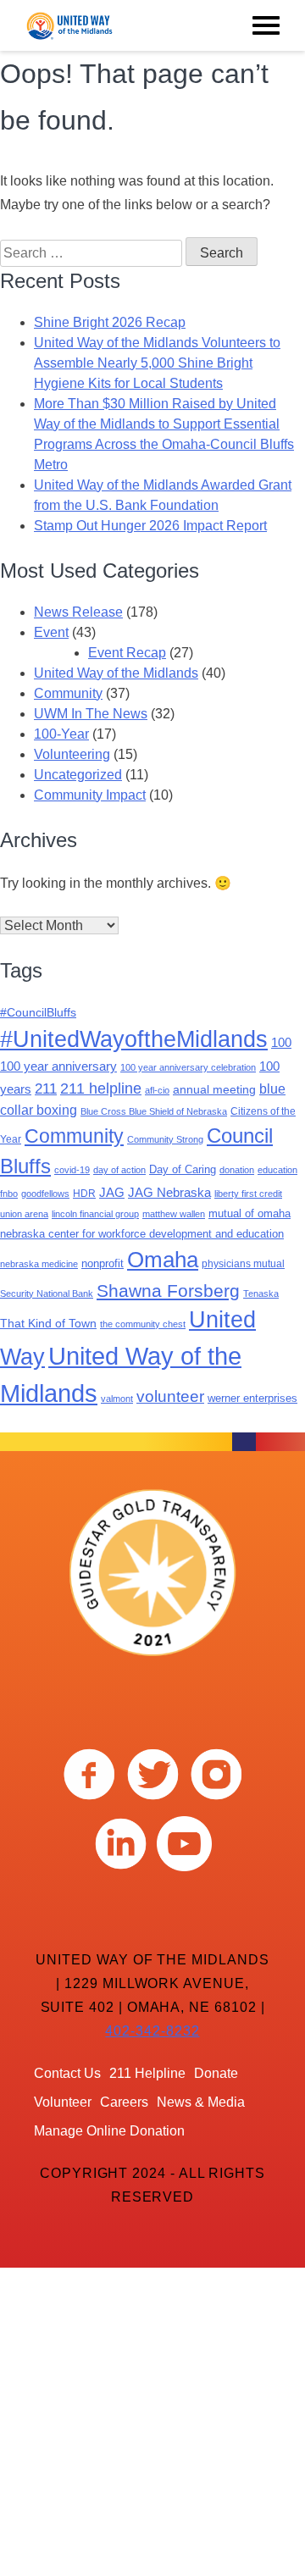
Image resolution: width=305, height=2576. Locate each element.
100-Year (61, 734)
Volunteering (72, 754)
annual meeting (214, 1089)
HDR (84, 1194)
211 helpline (101, 1088)
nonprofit (103, 1263)
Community (68, 693)
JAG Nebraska (169, 1193)
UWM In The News (91, 714)
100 (281, 1042)
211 (46, 1089)
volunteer (170, 1396)
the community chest (143, 1324)
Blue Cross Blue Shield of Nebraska (154, 1111)
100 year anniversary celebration (188, 1067)
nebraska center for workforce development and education (142, 1234)
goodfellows (45, 1194)
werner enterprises (252, 1398)
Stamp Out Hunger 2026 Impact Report (150, 526)
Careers (124, 2102)
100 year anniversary (58, 1066)
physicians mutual (243, 1264)
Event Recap (127, 653)
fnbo (9, 1194)
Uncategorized (78, 775)
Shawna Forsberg (168, 1291)
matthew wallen (174, 1214)
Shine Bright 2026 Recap (110, 322)
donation (237, 1170)
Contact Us (67, 2073)
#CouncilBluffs (38, 1012)
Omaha (163, 1260)
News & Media (201, 2102)
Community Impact (90, 795)
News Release (78, 612)
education (277, 1170)
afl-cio (157, 1090)
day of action (119, 1170)
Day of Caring (183, 1169)
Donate (216, 2073)
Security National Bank (47, 1294)
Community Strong (165, 1139)
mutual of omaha (250, 1213)
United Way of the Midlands (116, 673)
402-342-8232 (152, 2031)
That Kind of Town (48, 1323)
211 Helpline (147, 2073)
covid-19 (72, 1170)
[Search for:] (93, 253)
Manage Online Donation (109, 2131)
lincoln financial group (95, 1214)
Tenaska (261, 1294)
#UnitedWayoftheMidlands (134, 1039)
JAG (112, 1193)
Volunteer (63, 2102)
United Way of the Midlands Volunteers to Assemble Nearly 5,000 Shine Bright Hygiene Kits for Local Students (157, 363)
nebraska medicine (39, 1264)
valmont (117, 1399)
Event (51, 632)
